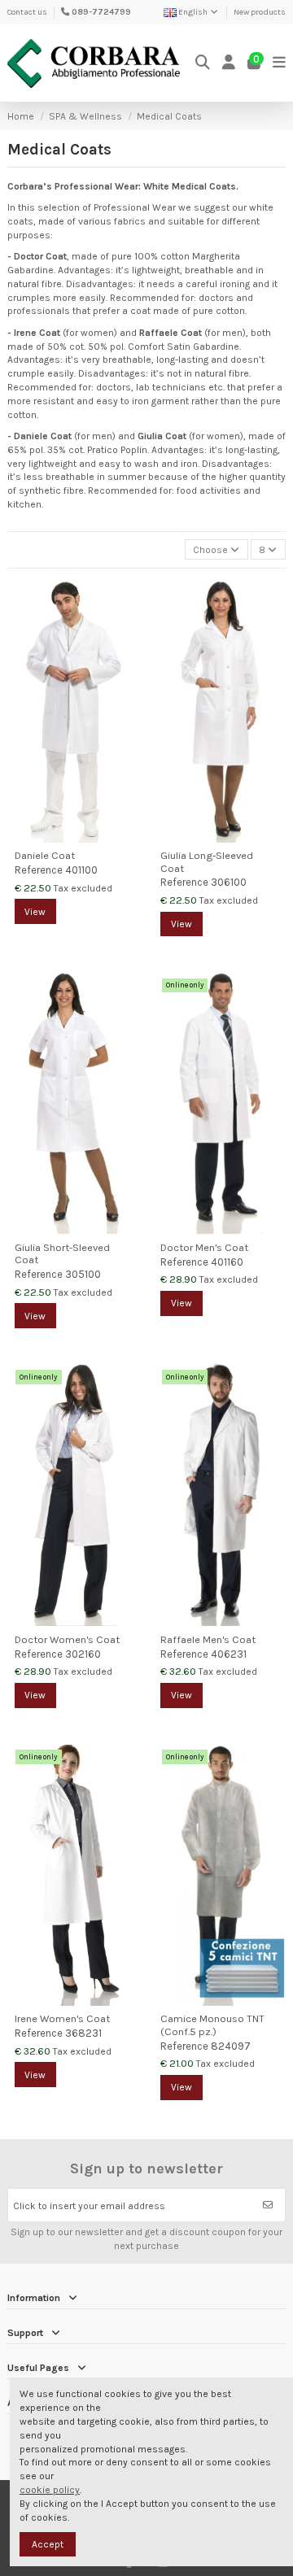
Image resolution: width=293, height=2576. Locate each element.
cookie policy (50, 2490)
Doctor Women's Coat (67, 1639)
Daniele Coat (45, 855)
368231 (83, 2033)
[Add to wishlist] (127, 600)
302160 (83, 1654)
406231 (229, 1654)
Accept (48, 2544)
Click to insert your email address (89, 2206)
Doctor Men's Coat (204, 1247)
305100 (83, 1274)
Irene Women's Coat (62, 2018)
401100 (81, 870)
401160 (227, 1262)
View (35, 912)
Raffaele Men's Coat (208, 1639)
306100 (229, 882)
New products (260, 12)
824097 (231, 2046)
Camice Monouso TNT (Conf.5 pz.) (212, 2025)
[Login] (229, 63)
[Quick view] (127, 627)
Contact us (27, 12)
